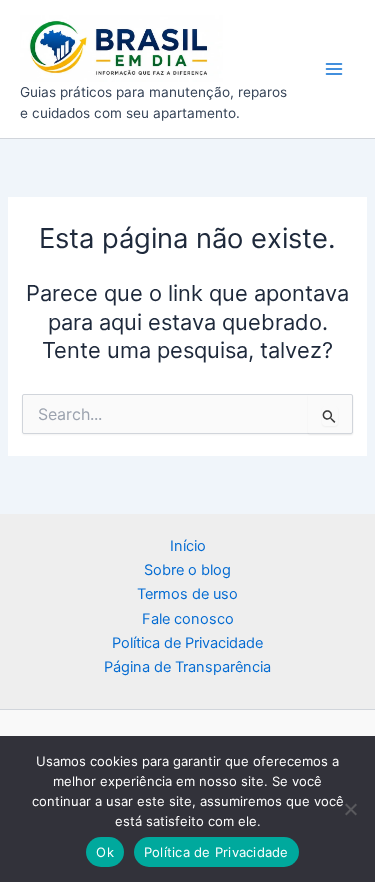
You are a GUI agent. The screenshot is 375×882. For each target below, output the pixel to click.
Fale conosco (188, 619)
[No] (350, 809)
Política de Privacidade (187, 643)
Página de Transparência (187, 667)
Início (188, 546)
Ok (105, 852)
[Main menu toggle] (334, 69)
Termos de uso (187, 594)
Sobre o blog (187, 570)
